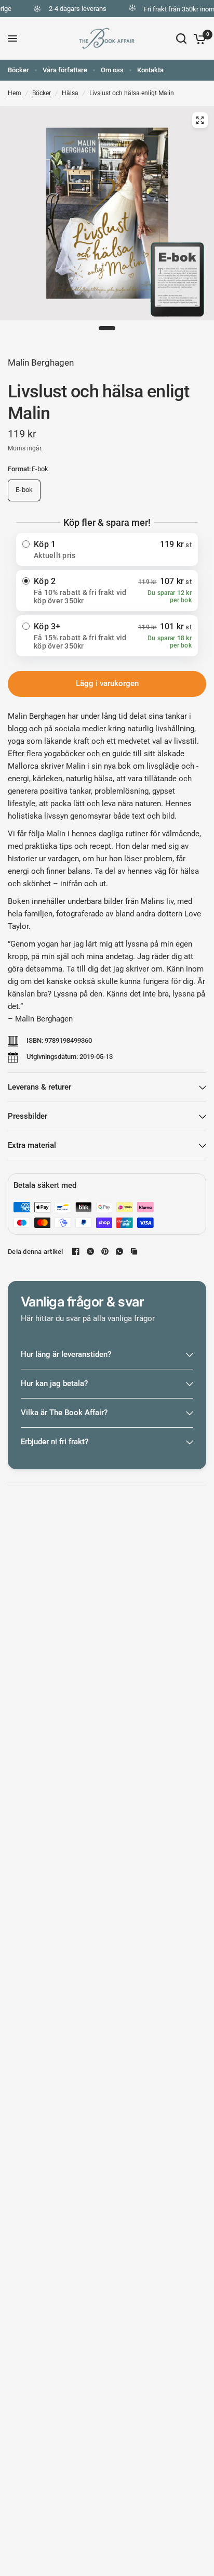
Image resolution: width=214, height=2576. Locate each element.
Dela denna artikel (36, 1252)
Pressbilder (28, 1116)
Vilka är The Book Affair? (64, 1413)
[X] (90, 1251)
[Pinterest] (105, 1251)
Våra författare (65, 70)
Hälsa (70, 93)
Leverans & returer (39, 1087)
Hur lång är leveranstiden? (66, 1354)
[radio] (107, 549)
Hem (15, 93)
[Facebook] (76, 1251)
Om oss (112, 70)
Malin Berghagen (41, 363)
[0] (198, 38)
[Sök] (181, 38)
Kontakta (150, 70)
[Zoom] (200, 120)
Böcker (18, 70)
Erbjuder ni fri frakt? (55, 1442)
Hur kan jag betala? (54, 1383)
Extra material (32, 1145)
